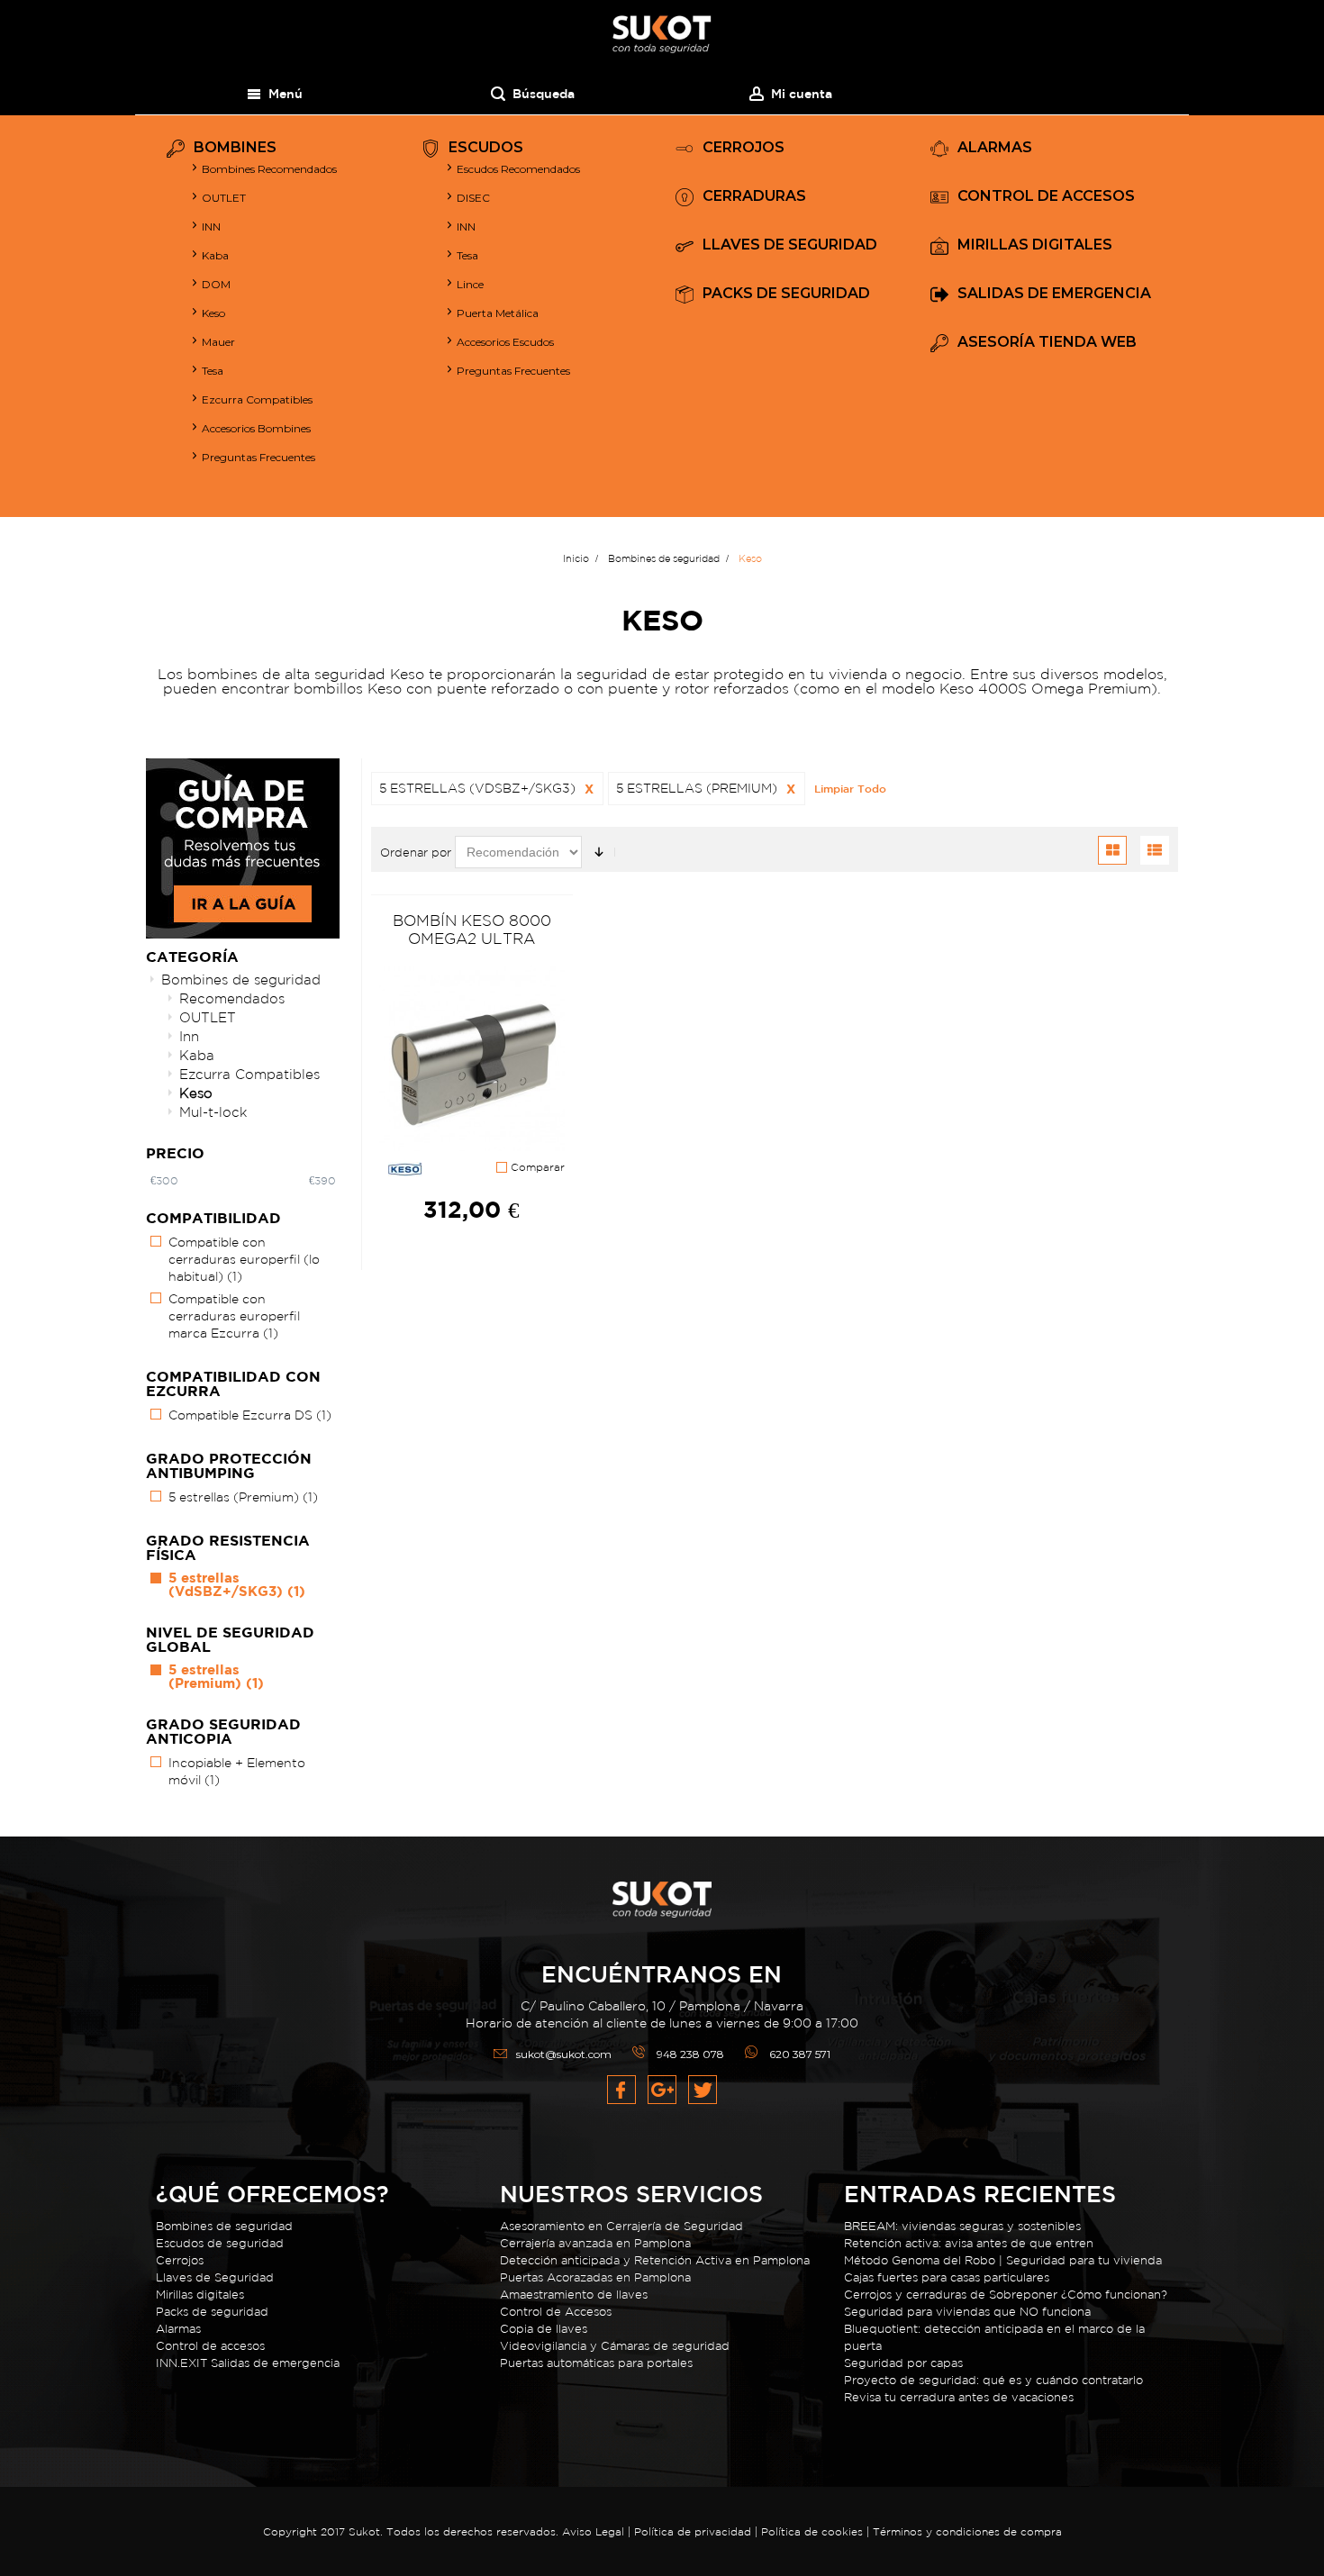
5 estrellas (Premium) (243, 1497)
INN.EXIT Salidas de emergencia (248, 2363)
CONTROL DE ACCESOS (1046, 197)
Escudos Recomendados (518, 169)
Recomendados (232, 998)
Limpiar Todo (850, 788)
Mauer (218, 342)
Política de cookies (812, 2531)
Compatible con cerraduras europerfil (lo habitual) (244, 1259)
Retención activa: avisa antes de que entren (969, 2243)
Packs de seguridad (212, 2312)
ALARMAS (995, 148)
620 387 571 (800, 2054)
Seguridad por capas (903, 2363)
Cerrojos (180, 2260)
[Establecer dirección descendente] (599, 852)
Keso (213, 313)
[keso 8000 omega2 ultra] (472, 1059)
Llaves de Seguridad (215, 2277)
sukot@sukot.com (564, 2054)
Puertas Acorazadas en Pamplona (595, 2277)
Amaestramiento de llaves (574, 2295)
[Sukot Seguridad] (662, 35)
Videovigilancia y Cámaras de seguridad (615, 2346)
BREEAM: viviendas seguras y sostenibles (962, 2226)
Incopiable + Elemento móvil (237, 1771)
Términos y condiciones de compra (967, 2531)
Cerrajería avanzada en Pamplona (595, 2243)
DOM (216, 284)
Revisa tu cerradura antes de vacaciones (959, 2397)
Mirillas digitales (200, 2295)
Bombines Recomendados (269, 169)
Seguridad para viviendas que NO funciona (967, 2312)
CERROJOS (744, 148)
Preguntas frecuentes (513, 371)
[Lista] (1155, 850)
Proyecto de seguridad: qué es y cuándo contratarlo (993, 2380)
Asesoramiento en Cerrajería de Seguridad (621, 2226)
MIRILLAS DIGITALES (1035, 245)
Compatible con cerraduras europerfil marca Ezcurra (234, 1316)
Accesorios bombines (256, 428)
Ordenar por (416, 853)
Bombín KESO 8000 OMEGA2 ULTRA (472, 929)
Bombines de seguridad (241, 980)
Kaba (215, 255)
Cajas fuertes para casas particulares (947, 2277)
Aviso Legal (593, 2531)
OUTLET (224, 198)
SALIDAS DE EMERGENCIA (1054, 294)
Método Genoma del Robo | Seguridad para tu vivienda (1003, 2260)
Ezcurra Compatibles (257, 399)
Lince (470, 284)
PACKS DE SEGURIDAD (786, 294)
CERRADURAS (754, 197)
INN (211, 227)
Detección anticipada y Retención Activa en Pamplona (655, 2260)
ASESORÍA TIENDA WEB (1047, 343)
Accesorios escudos (505, 342)
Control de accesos (210, 2346)
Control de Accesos (556, 2312)
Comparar (536, 1167)
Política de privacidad (694, 2531)
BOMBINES (235, 148)
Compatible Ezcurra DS (250, 1415)
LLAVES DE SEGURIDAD (790, 245)
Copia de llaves (544, 2329)
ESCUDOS (486, 148)
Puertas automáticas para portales (596, 2363)
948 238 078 (690, 2054)
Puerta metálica (498, 313)
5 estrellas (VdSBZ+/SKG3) (237, 1584)
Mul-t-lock (213, 1112)
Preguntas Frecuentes (258, 457)
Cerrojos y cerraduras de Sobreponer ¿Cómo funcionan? (1006, 2295)
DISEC (473, 198)
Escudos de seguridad (220, 2243)
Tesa (213, 371)
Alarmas (178, 2329)
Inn (189, 1036)
